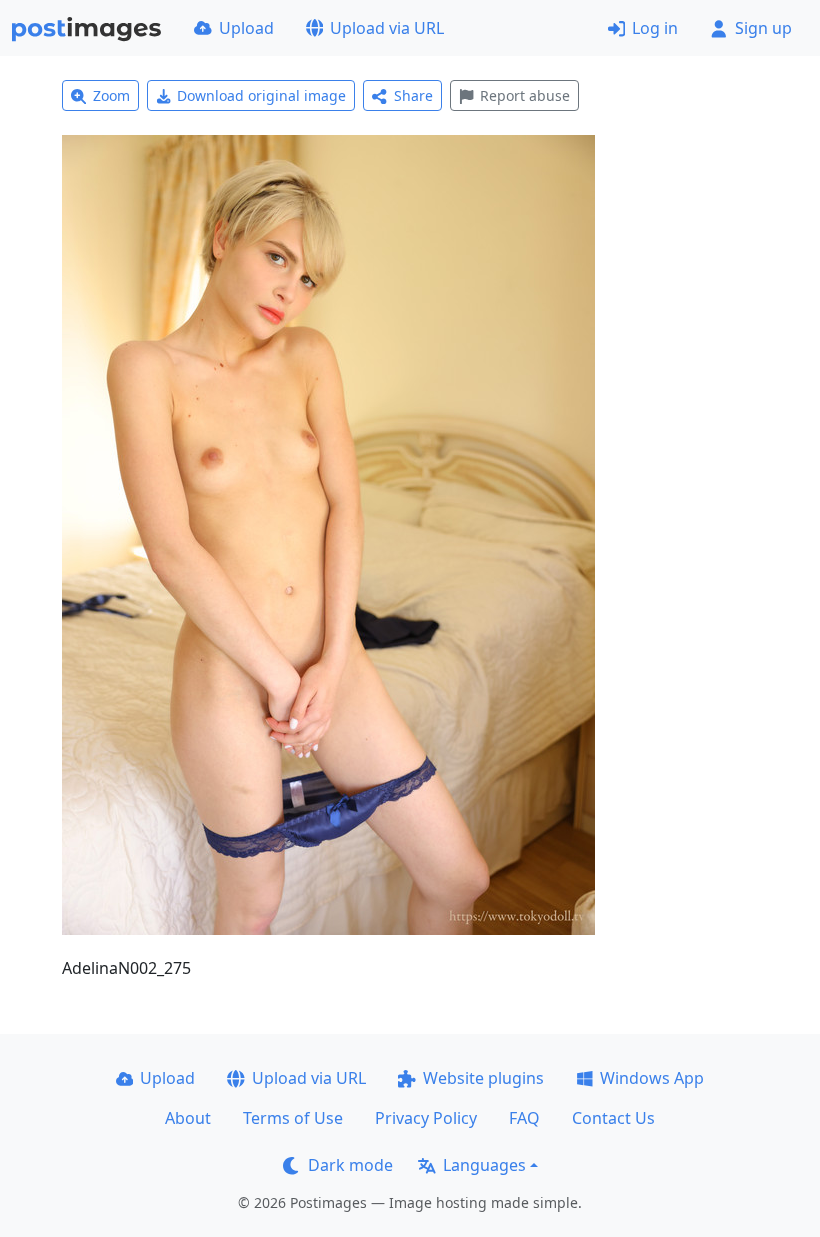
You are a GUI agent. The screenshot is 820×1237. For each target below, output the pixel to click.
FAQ (524, 1118)
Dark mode (350, 1165)
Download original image (261, 95)
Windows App (652, 1078)
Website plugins (483, 1078)
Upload (246, 28)
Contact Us (613, 1118)
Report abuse (525, 95)
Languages (484, 1165)
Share (413, 95)
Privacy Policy (426, 1118)
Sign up (763, 28)
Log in (655, 28)
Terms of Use (293, 1118)
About (188, 1118)
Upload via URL (387, 28)
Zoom (111, 95)
